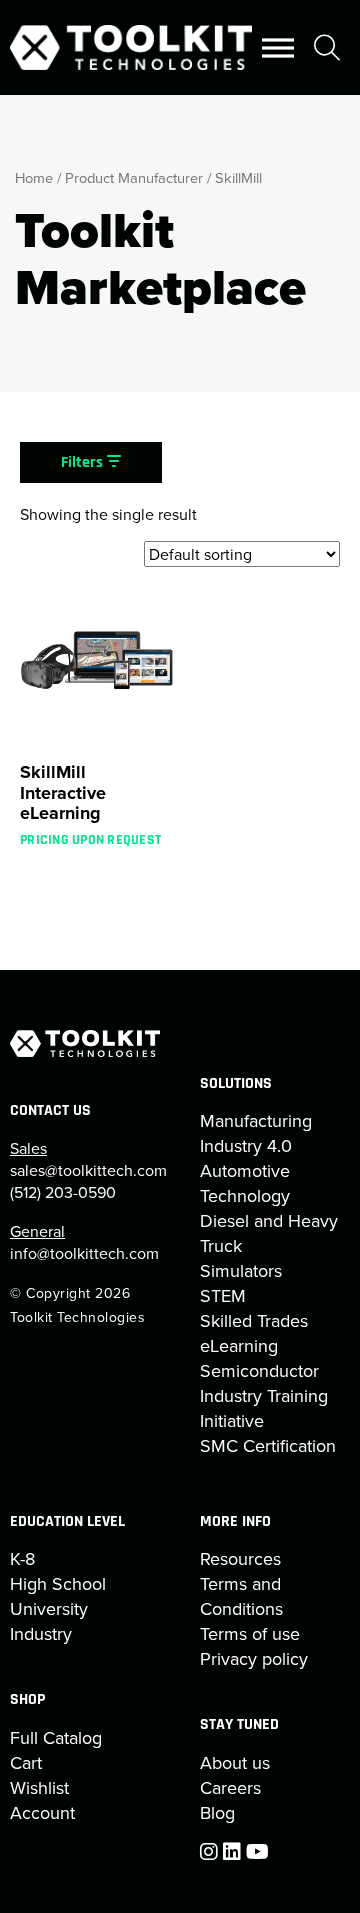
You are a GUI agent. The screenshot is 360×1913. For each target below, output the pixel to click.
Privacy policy (254, 1658)
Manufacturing (256, 1120)
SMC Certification (268, 1445)
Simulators (241, 1270)
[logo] (131, 47)
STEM (223, 1295)
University (49, 1608)
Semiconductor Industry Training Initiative (264, 1395)
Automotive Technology (245, 1183)
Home (34, 177)
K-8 (22, 1558)
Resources (240, 1558)
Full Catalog (56, 1737)
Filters (84, 463)
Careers (230, 1787)
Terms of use (250, 1633)
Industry (41, 1633)
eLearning (239, 1345)
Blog (217, 1812)
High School (58, 1583)
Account (42, 1812)
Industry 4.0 (246, 1145)
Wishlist (39, 1787)
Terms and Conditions (241, 1596)
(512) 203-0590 (63, 1192)
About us (235, 1762)
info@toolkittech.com (84, 1253)
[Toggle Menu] (278, 47)
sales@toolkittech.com (88, 1170)
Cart (26, 1762)
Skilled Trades (254, 1320)
